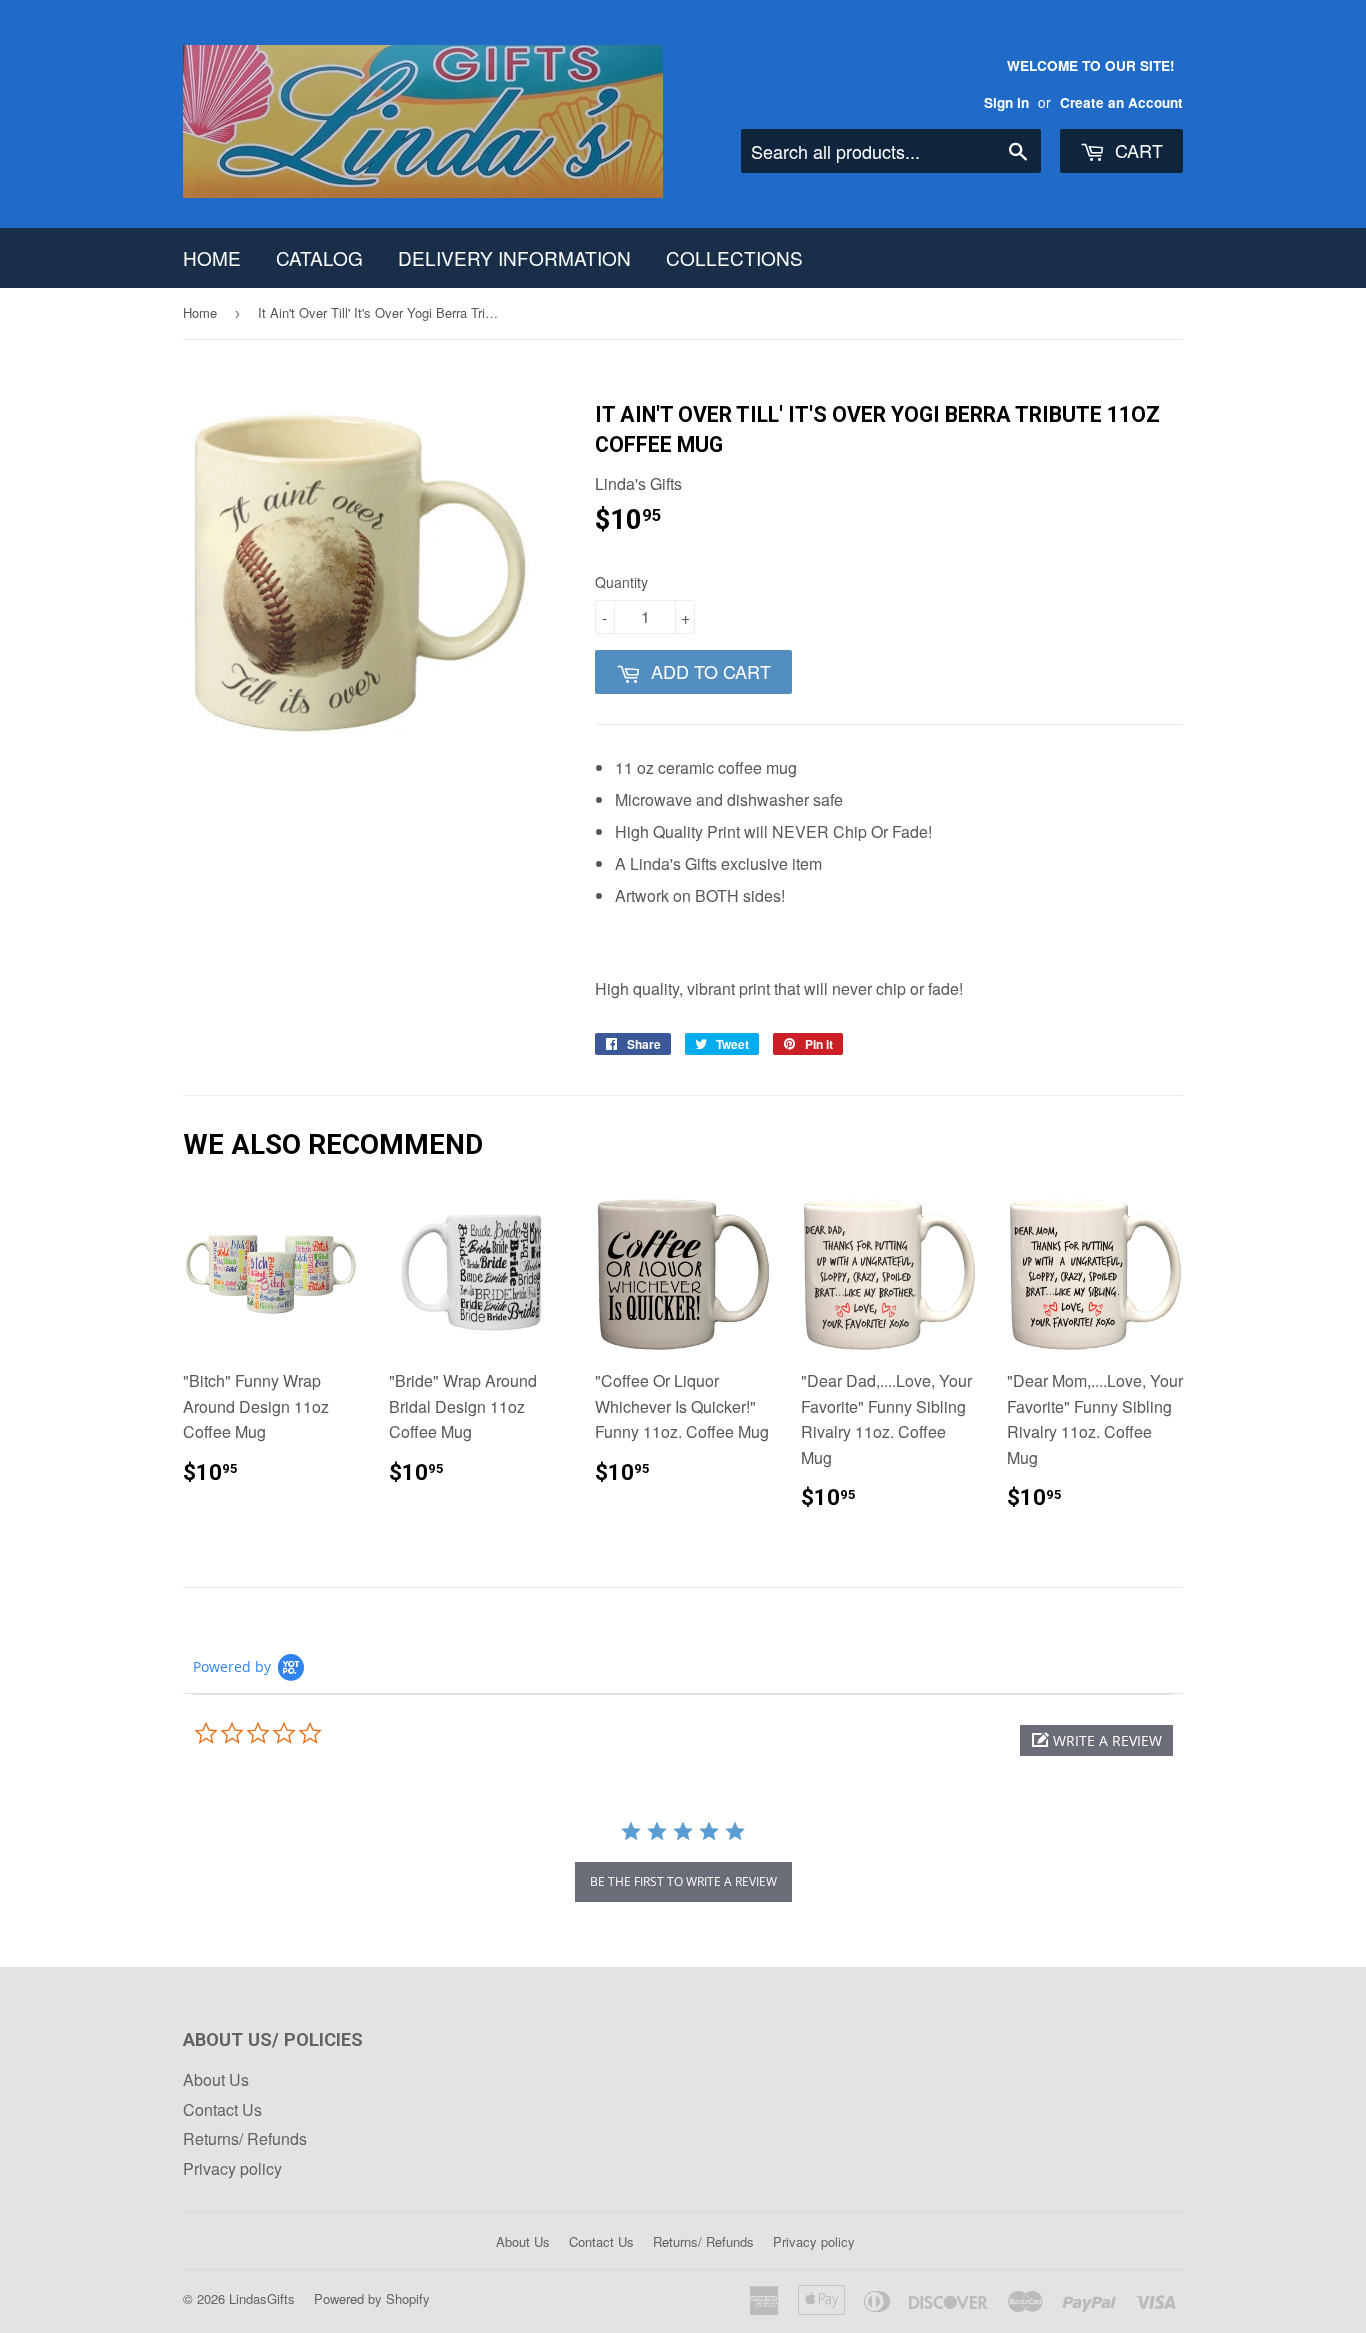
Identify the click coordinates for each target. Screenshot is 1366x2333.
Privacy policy (232, 2168)
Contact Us (222, 2109)
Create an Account (1121, 102)
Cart (1136, 150)
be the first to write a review (683, 1881)
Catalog (319, 257)
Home (212, 257)
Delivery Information (514, 257)
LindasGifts (262, 2298)
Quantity (621, 582)
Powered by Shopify (372, 2298)
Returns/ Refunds (245, 2138)
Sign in (1006, 102)
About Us (216, 2079)
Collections (734, 257)
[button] (1096, 1740)
